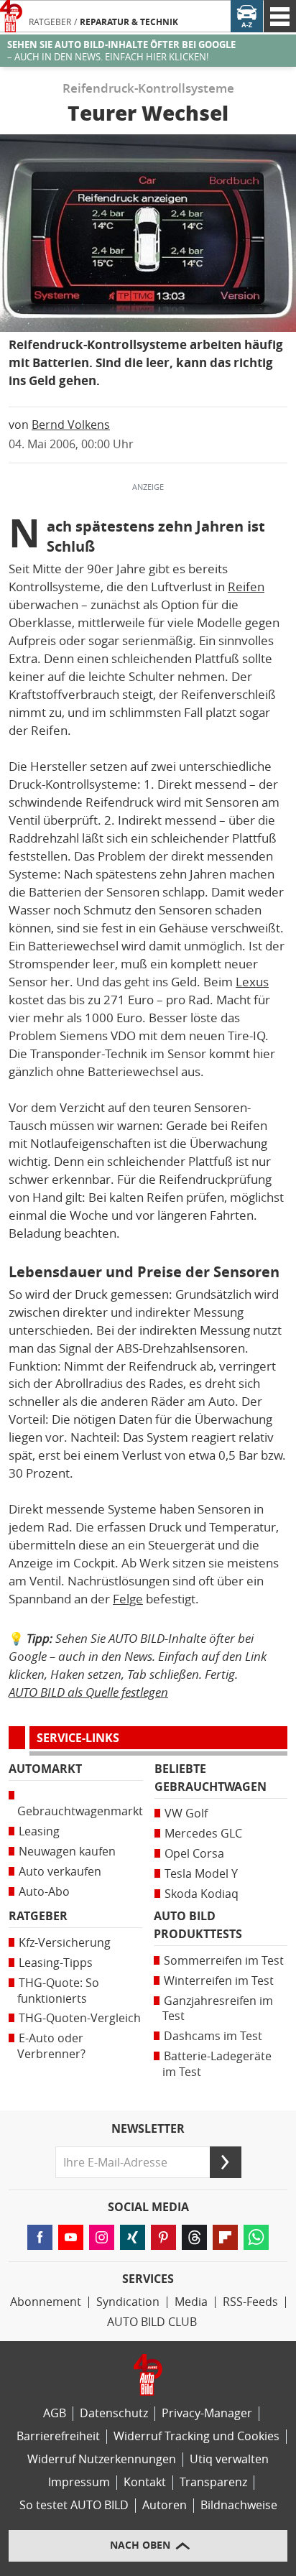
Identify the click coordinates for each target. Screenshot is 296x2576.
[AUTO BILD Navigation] (280, 16)
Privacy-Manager (207, 2413)
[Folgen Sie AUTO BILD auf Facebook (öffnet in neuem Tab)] (40, 2237)
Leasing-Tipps (56, 1963)
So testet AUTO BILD (74, 2505)
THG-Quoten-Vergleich (80, 2018)
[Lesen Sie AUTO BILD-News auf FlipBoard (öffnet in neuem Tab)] (225, 2237)
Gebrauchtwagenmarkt (80, 1811)
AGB (55, 2413)
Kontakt (145, 2482)
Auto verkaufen (60, 1872)
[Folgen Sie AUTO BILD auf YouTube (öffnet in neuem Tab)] (71, 2237)
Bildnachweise (239, 2505)
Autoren (165, 2505)
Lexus (252, 982)
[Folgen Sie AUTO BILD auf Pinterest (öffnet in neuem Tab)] (163, 2237)
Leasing (39, 1831)
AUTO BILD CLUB (152, 2322)
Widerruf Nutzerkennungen (102, 2459)
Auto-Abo (44, 1892)
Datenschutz (114, 2413)
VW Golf (186, 1813)
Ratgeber (50, 22)
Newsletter (148, 2129)
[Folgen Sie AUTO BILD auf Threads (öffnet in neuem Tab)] (194, 2237)
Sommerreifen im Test (224, 1961)
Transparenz (213, 2482)
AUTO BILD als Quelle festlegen (88, 1692)
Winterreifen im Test (219, 1981)
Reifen (246, 587)
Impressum (79, 2482)
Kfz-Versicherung (65, 1943)
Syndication (128, 2302)
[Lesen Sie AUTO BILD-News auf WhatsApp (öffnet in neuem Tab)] (256, 2237)
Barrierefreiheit (58, 2436)
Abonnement (46, 2302)
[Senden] (226, 2162)
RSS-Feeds (250, 2302)
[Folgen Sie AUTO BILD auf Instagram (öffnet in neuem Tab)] (102, 2237)
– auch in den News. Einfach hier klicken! (121, 51)
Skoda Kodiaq (202, 1894)
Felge (128, 1599)
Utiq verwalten (229, 2459)
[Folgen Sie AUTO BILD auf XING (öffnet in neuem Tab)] (133, 2237)
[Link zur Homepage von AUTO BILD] (11, 16)
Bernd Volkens (71, 425)
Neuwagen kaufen (67, 1852)
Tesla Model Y (201, 1874)
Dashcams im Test (213, 2036)
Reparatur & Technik (129, 22)
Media (191, 2302)
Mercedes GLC (203, 1834)
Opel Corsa (194, 1854)
